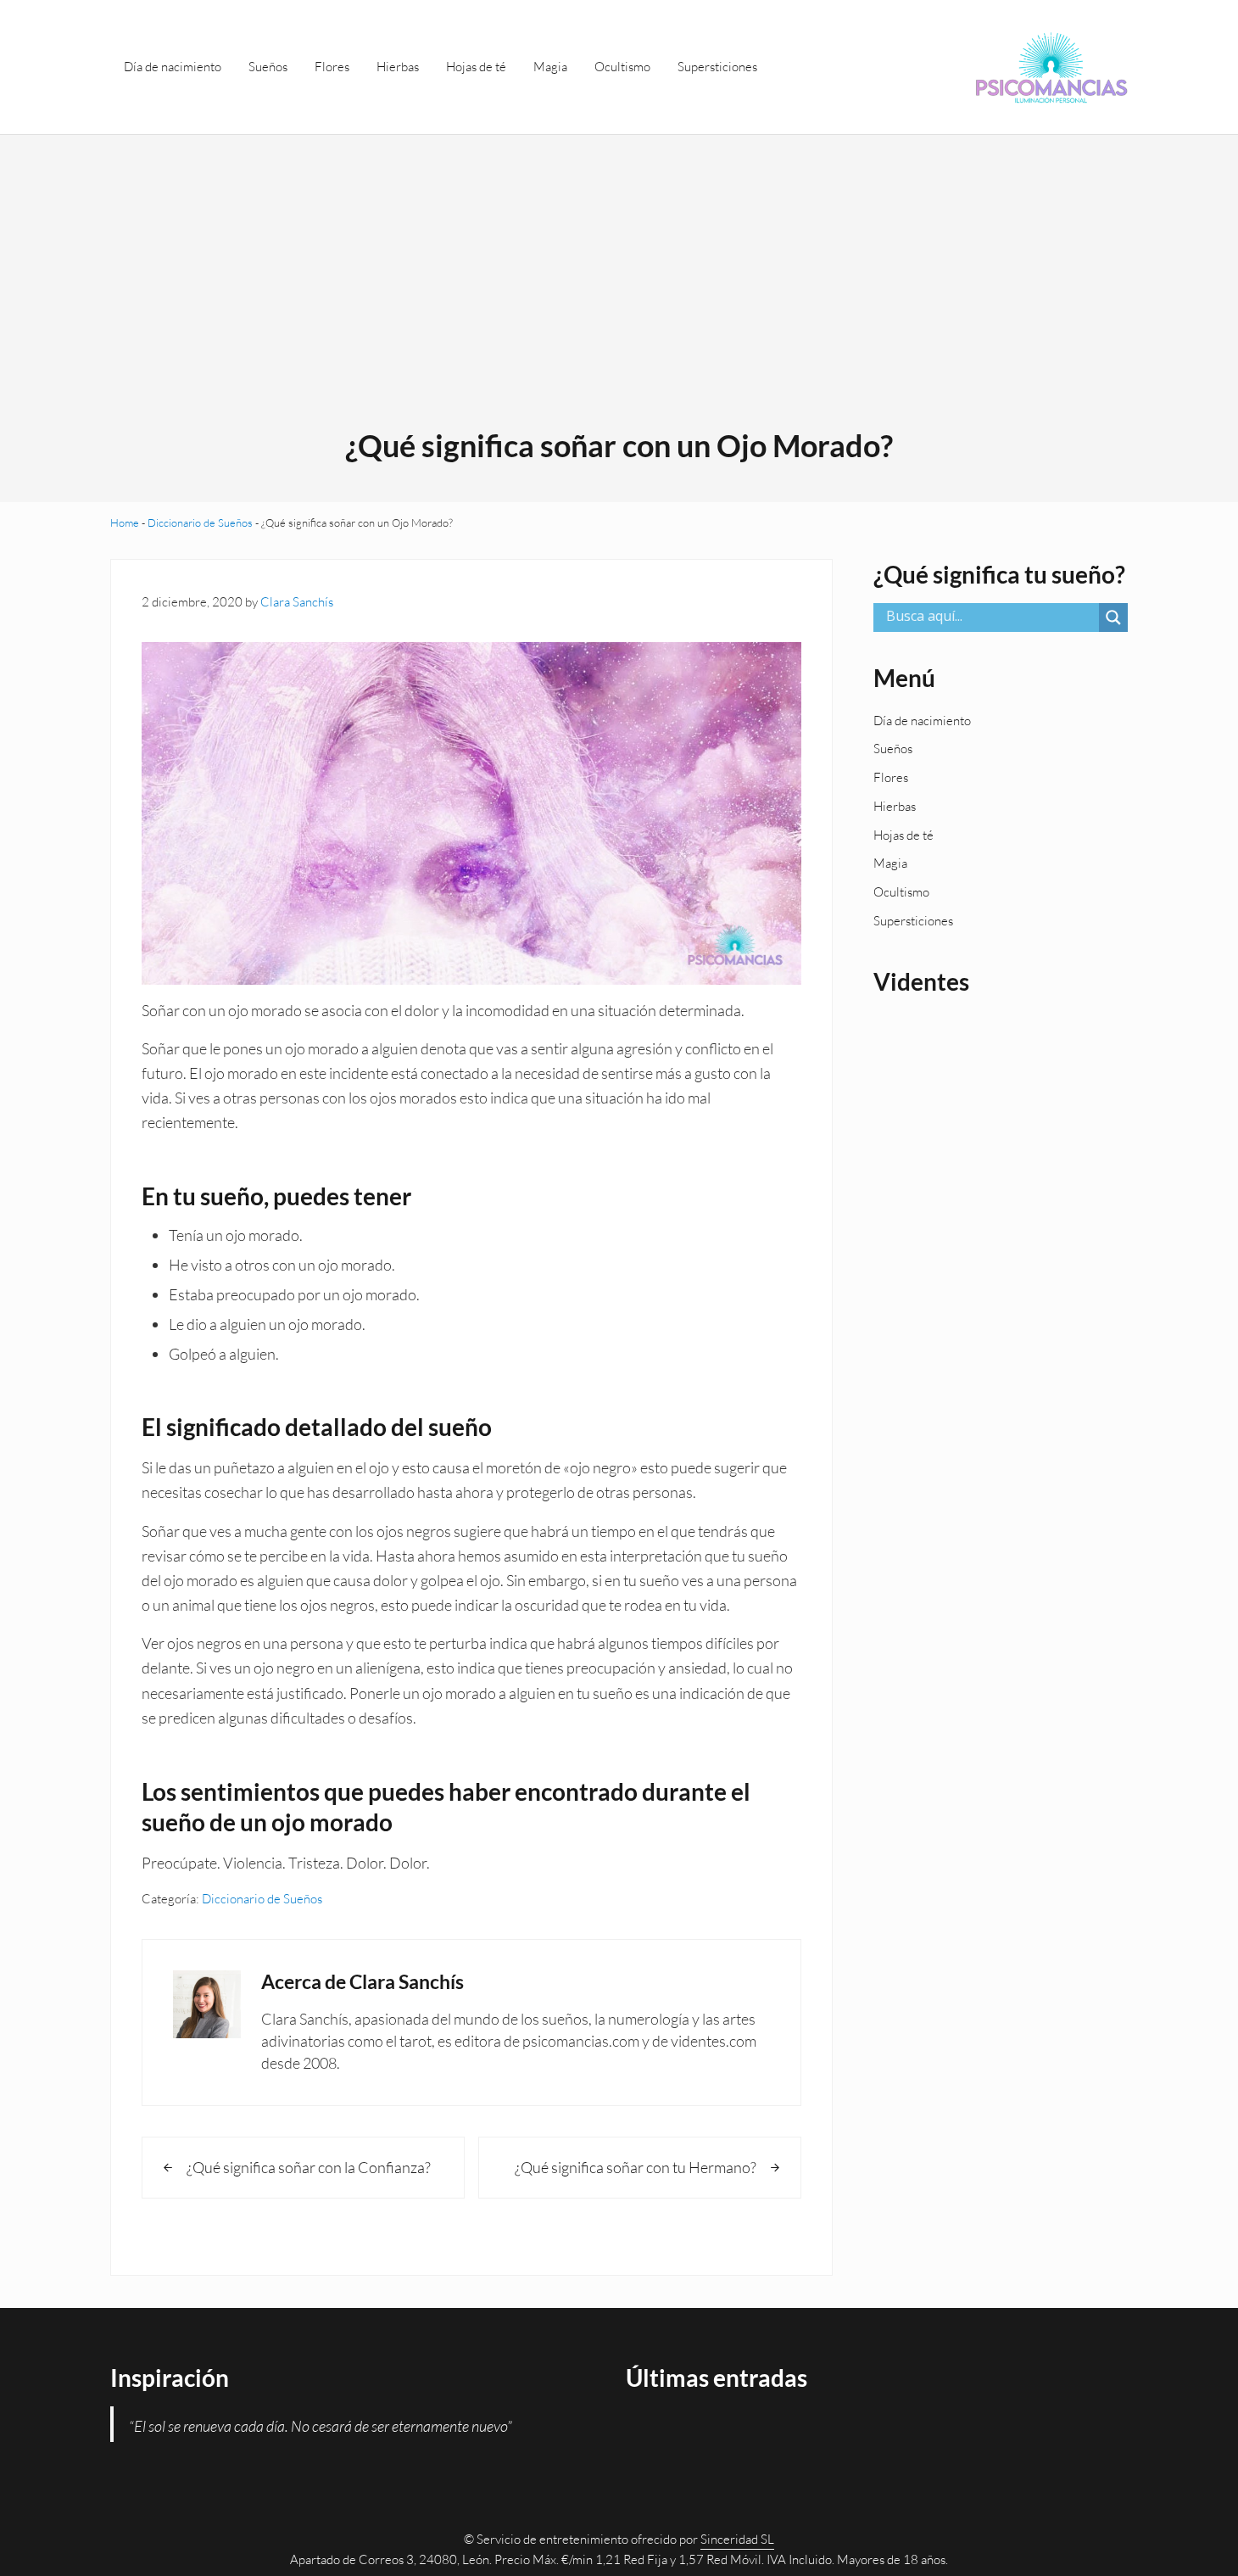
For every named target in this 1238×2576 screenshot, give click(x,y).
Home (125, 522)
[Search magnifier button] (1113, 617)
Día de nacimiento (922, 721)
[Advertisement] (619, 299)
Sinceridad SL (737, 2539)
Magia (890, 863)
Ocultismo (901, 892)
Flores (891, 777)
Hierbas (895, 806)
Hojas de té (903, 835)
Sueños (893, 749)
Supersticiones (913, 921)
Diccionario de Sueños (200, 522)
